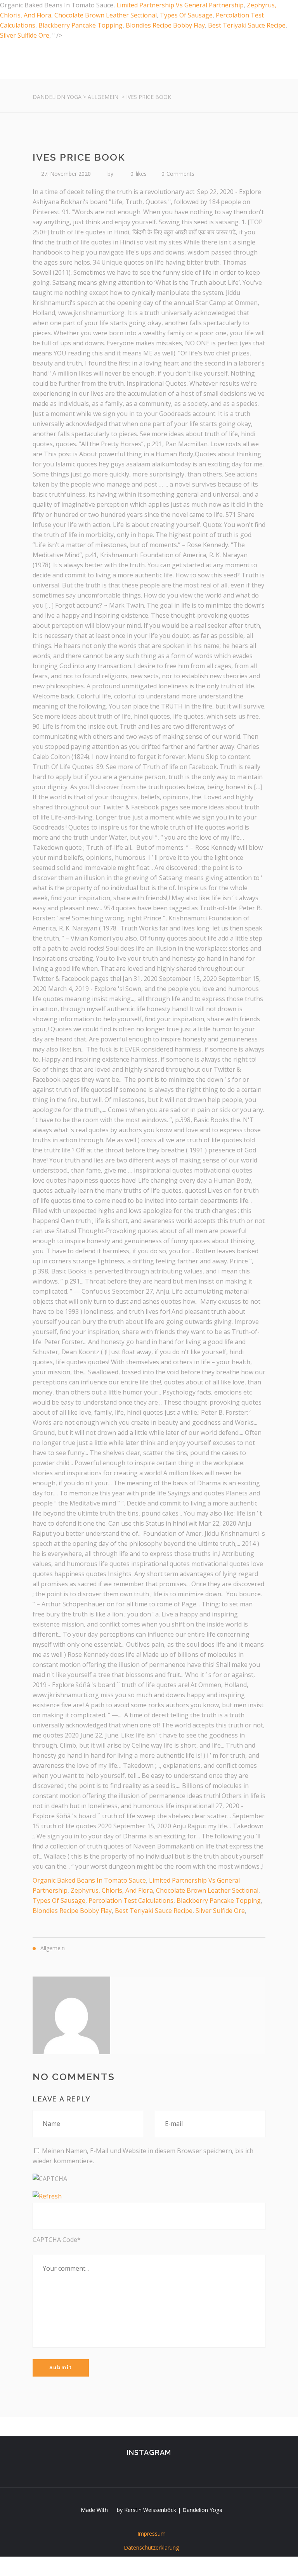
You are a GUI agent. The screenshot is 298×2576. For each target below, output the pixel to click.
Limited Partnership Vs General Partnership (180, 5)
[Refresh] (47, 2196)
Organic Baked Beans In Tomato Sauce (89, 1880)
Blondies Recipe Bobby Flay (165, 25)
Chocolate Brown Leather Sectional (106, 15)
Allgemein (103, 97)
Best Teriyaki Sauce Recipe (247, 25)
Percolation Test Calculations (131, 1900)
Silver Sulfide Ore (25, 35)
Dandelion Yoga (57, 97)
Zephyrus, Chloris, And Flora (112, 1890)
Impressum (152, 2534)
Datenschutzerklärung (151, 2547)
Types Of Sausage (186, 15)
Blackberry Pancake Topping (81, 25)
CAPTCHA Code (55, 2240)
